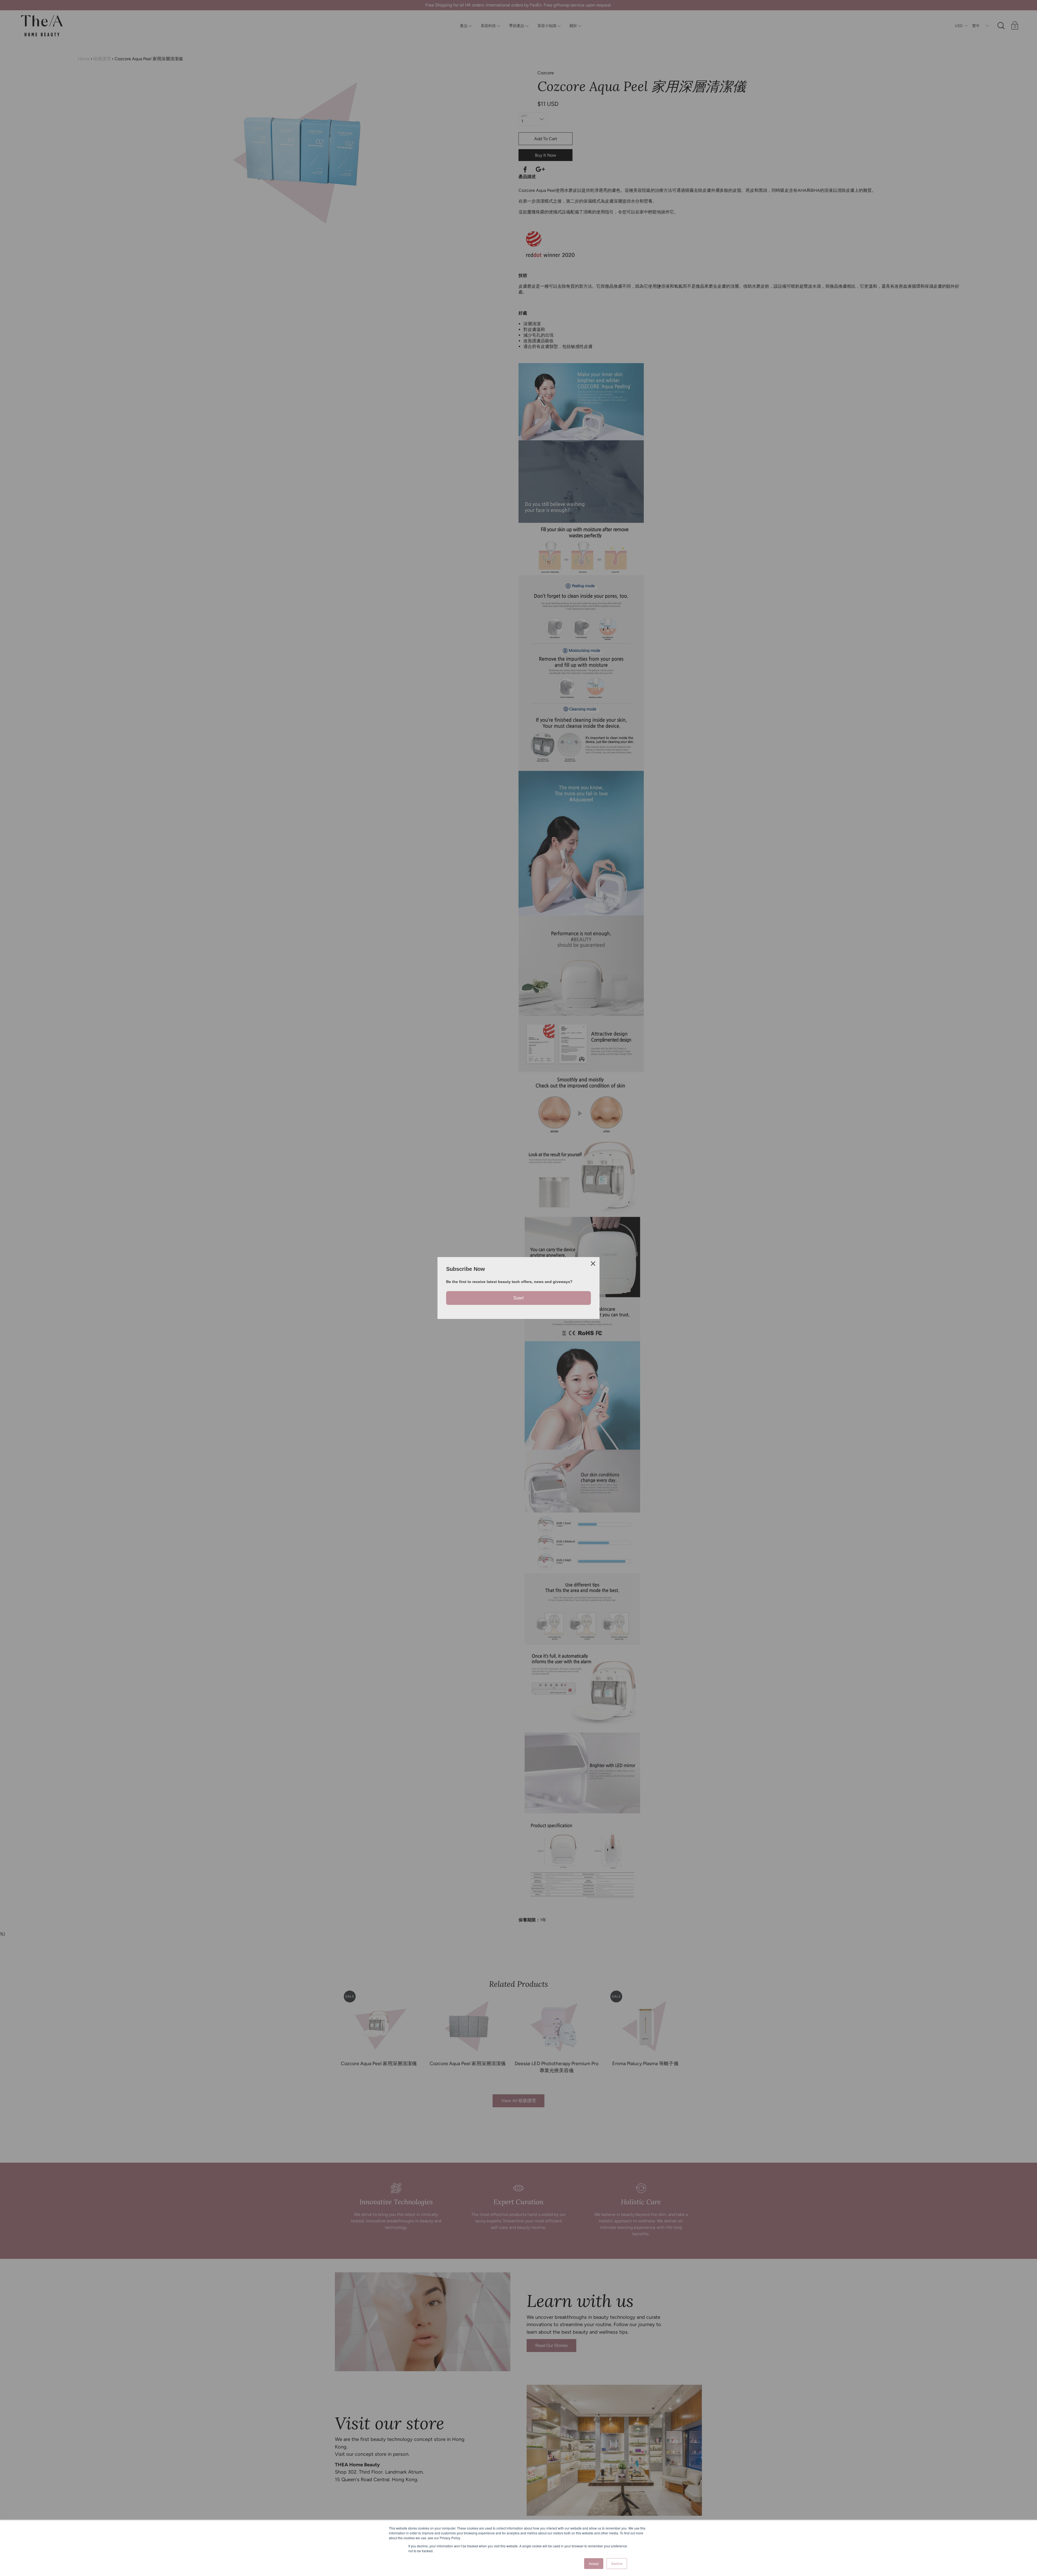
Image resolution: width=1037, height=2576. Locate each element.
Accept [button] (594, 2563)
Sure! (518, 1298)
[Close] (593, 1264)
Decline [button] (617, 2563)
